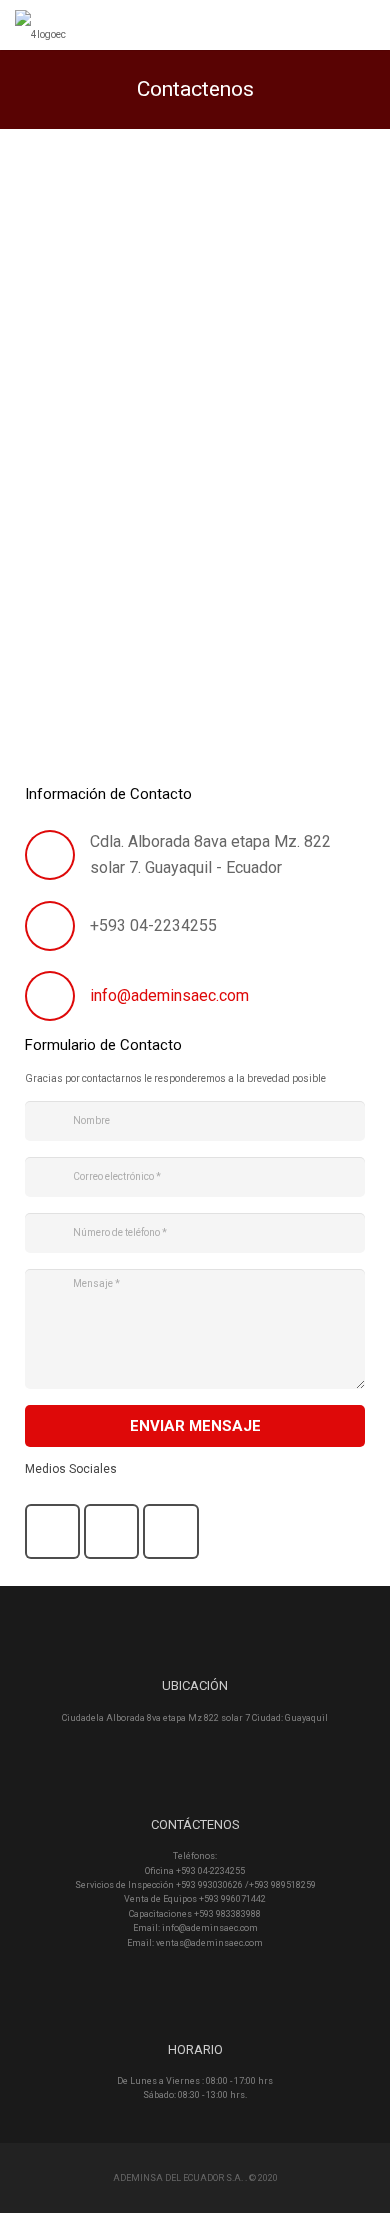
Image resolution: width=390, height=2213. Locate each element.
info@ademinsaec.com (169, 995)
